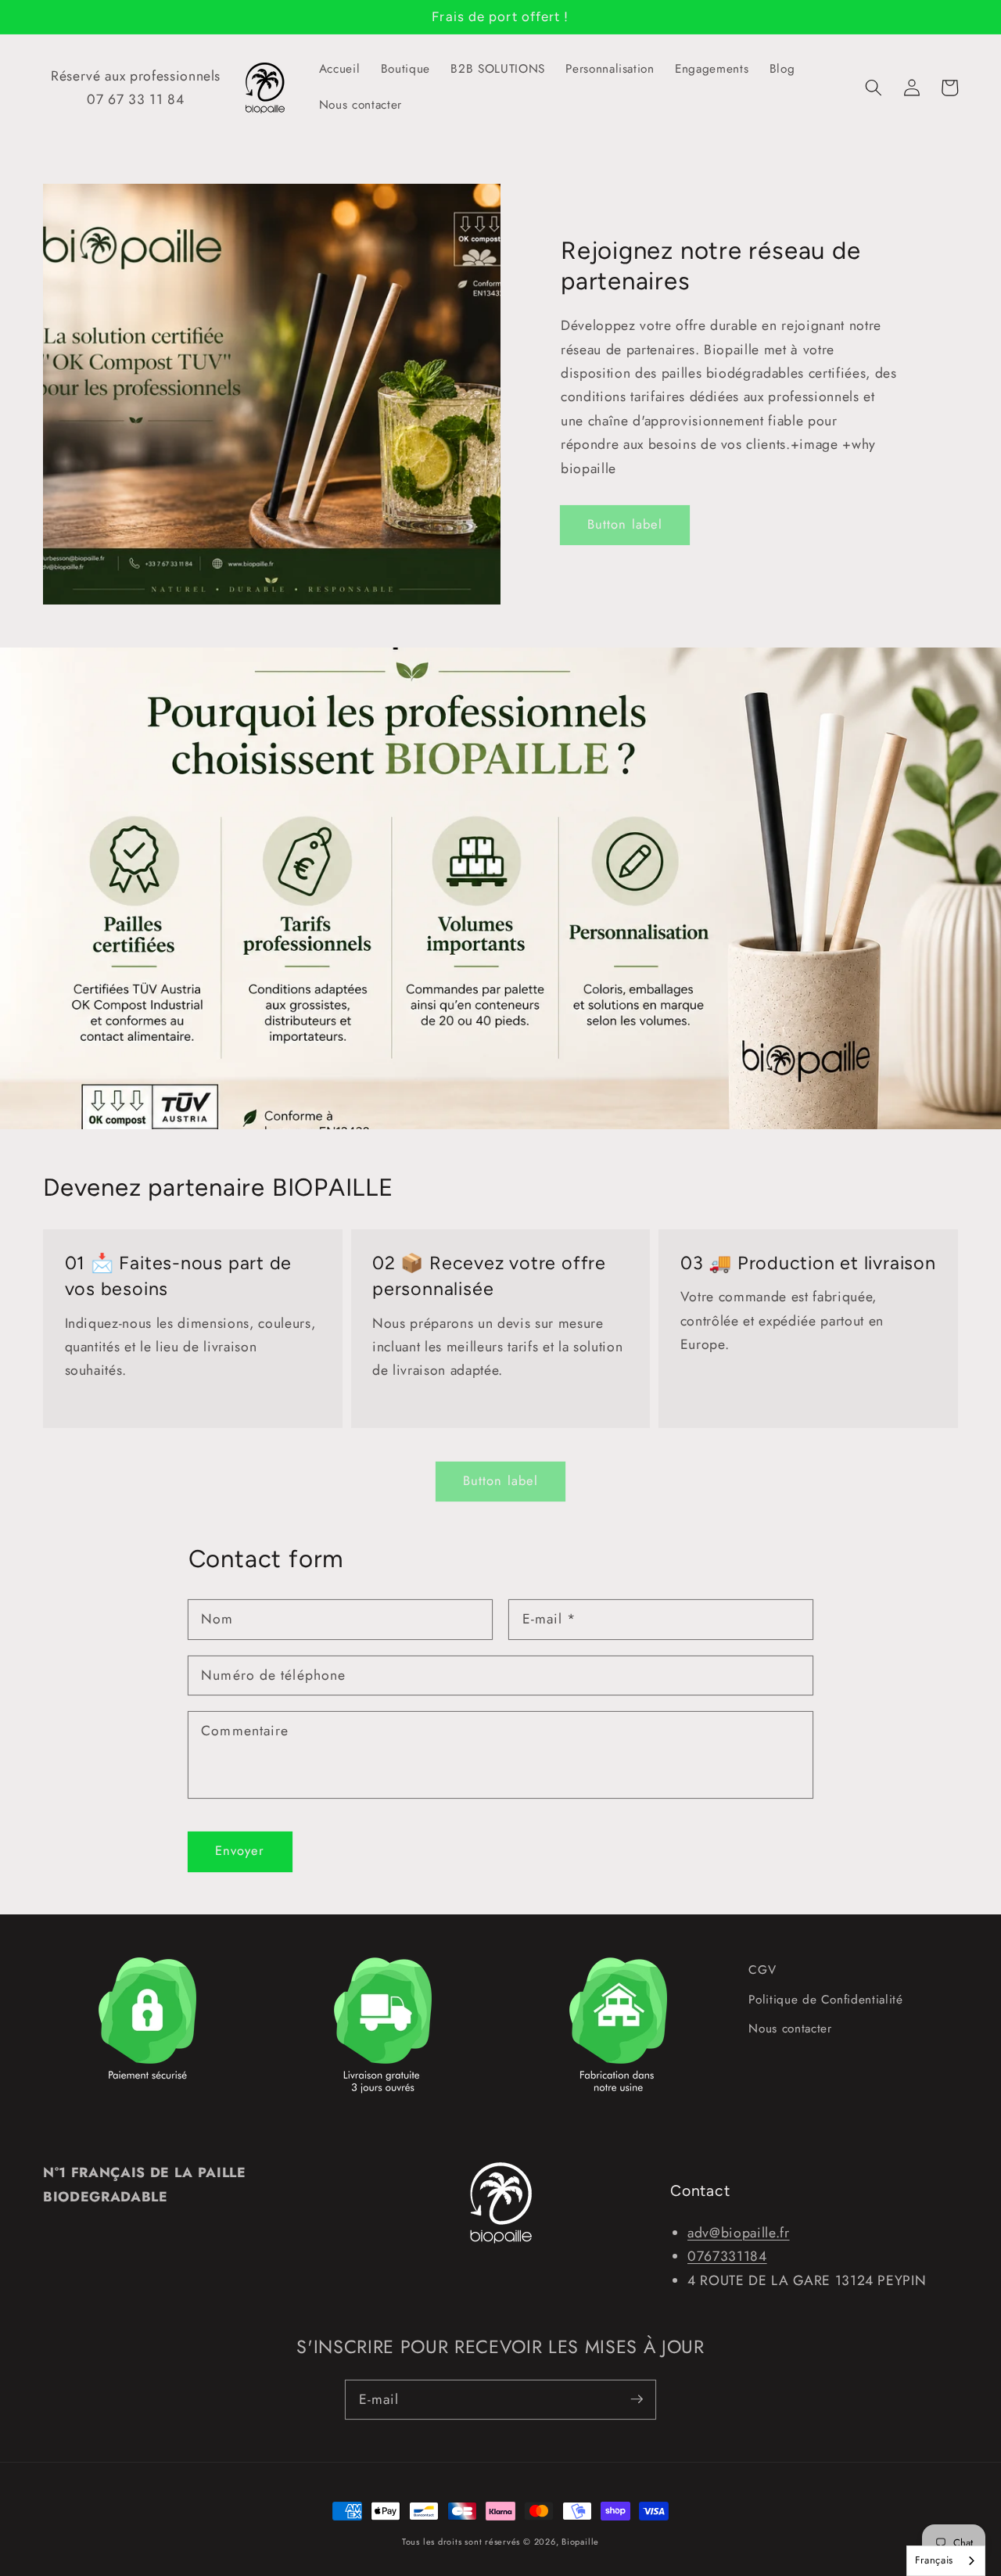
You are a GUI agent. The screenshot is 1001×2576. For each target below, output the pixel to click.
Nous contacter (790, 2029)
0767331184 (727, 2256)
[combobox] (946, 2561)
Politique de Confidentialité (825, 2000)
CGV (762, 1970)
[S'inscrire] (637, 2399)
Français (934, 2560)
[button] (874, 88)
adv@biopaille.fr (739, 2233)
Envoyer (240, 1850)
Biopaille (580, 2542)
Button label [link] (625, 524)
